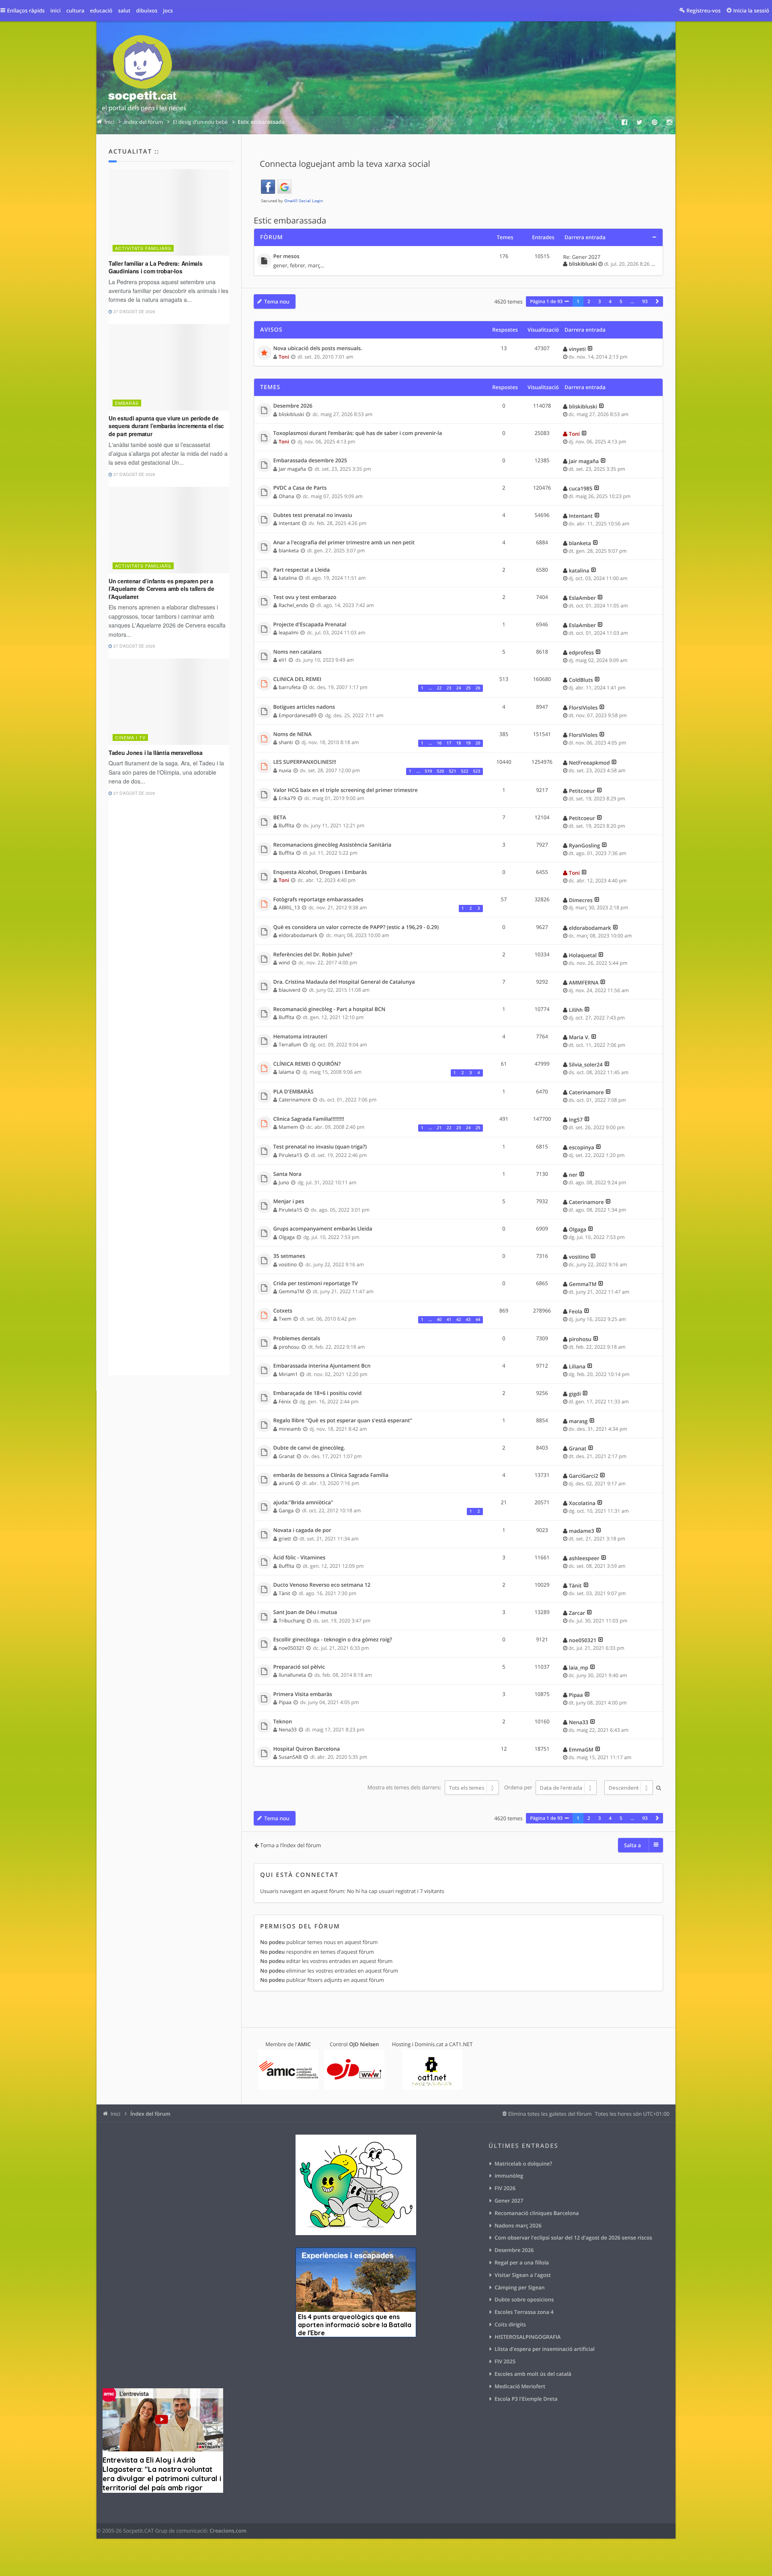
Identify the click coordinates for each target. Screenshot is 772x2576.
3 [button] (600, 301)
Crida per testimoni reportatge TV (316, 1284)
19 (468, 743)
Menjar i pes (289, 1202)
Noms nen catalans (298, 652)
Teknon (283, 1722)
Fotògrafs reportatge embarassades (318, 900)
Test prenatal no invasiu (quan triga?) (320, 1147)
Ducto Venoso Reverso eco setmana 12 (322, 1585)
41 (449, 1320)
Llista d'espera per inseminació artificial (545, 2349)
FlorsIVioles (583, 708)
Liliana (577, 1366)
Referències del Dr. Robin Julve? (313, 955)
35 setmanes (289, 1256)
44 (478, 1320)
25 (468, 688)
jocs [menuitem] (168, 10)
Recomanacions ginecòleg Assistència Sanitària (333, 845)
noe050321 (292, 1648)
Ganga (286, 1511)
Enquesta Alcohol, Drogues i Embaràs (320, 872)
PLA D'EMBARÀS (294, 1092)
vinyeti (577, 349)
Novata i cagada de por (302, 1530)
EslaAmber (582, 598)
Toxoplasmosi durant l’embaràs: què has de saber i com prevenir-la (358, 433)
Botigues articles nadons (304, 707)
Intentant (289, 523)
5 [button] (621, 301)
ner (573, 1175)
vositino (288, 1264)
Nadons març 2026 (518, 2225)
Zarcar (577, 1613)
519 (428, 771)
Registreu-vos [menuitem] (703, 10)
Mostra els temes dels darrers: (405, 1788)
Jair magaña (292, 469)
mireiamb (290, 1429)
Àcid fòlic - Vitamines (300, 1558)
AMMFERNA (584, 982)
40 (439, 1320)
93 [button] (645, 301)
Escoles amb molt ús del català (533, 2374)
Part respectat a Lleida (302, 570)
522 (464, 771)
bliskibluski (583, 264)
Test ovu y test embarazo (305, 597)
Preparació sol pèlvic (299, 1667)
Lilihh (576, 1010)
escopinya (582, 1147)
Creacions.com (228, 2531)
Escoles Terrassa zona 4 (524, 2312)
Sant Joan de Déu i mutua (305, 1612)
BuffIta (286, 826)
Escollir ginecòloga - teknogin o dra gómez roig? (333, 1640)
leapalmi (288, 633)
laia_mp (579, 1667)
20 (478, 743)
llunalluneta (292, 1675)
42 (458, 1320)
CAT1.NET (461, 2044)
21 (439, 1128)
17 (449, 743)
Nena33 (288, 1730)
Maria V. (579, 1037)
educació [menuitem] (101, 10)
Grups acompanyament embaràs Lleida (323, 1229)
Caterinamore (295, 1100)
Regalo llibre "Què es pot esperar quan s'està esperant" (343, 1421)
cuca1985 (581, 488)
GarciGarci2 (584, 1476)
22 (439, 688)
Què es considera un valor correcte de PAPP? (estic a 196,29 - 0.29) (356, 927)
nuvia (285, 770)
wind (284, 963)
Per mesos (286, 256)
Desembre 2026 (293, 406)
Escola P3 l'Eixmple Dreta (526, 2399)
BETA (280, 818)
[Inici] (144, 75)
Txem (285, 1319)
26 (478, 688)
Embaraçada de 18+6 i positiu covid (318, 1393)
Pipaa (285, 1702)
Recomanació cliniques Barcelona (537, 2213)
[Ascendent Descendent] (628, 1788)
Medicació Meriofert (520, 2386)
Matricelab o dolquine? (523, 2164)
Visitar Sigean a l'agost (523, 2275)
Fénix (285, 1402)
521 (452, 771)
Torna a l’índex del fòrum (291, 1845)
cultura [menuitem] (75, 10)
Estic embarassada (290, 221)
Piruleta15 (291, 1155)
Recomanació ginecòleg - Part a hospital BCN (330, 1009)
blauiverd (289, 990)
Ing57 (576, 1120)
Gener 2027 (509, 2201)
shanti (286, 742)
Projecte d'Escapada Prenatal (310, 625)
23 (449, 688)
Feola (576, 1311)
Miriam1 (288, 1374)
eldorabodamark (298, 935)
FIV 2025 (505, 2361)
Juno (284, 1182)
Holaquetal (583, 955)
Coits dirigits (510, 2324)
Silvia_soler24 (586, 1064)
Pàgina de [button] (546, 301)
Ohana (286, 496)
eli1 (283, 660)
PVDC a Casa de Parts (300, 488)
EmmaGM (581, 1749)
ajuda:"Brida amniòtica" (303, 1503)
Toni (284, 357)
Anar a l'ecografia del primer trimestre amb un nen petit (344, 543)
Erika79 (287, 798)
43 (468, 1320)
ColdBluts (581, 680)
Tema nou (277, 301)
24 (458, 688)
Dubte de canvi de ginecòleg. (309, 1448)
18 (458, 743)
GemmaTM (292, 1291)
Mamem (288, 1127)
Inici (115, 2114)
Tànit (284, 1593)
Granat (287, 1456)
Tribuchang (292, 1621)
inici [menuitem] (55, 10)
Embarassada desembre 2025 (310, 461)
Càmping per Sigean (520, 2287)
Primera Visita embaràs (303, 1694)
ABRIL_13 (289, 908)
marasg (578, 1421)
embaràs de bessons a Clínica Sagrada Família (331, 1475)
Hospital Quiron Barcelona (307, 1749)
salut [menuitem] (124, 10)
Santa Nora (287, 1174)
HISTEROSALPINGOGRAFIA (528, 2337)
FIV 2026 (505, 2188)
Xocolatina (582, 1503)
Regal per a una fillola (522, 2262)
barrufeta (289, 687)
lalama (286, 1072)
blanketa (289, 551)
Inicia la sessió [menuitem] (751, 10)
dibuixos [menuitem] (147, 10)
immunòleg (509, 2176)
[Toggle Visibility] (654, 237)
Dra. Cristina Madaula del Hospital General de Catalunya (344, 982)
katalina (288, 578)
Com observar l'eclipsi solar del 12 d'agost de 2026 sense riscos (573, 2238)
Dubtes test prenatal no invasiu (313, 515)
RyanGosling (584, 845)
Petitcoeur (582, 791)
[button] (657, 301)
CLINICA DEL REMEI (298, 679)
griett (285, 1539)
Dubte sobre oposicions (524, 2299)
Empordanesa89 (298, 715)
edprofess (581, 652)
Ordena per (519, 1788)
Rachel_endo (293, 605)
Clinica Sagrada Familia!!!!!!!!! (309, 1119)
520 (440, 771)
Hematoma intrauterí (300, 1037)
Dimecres (581, 900)
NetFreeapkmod (589, 763)
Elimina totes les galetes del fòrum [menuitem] (550, 2114)
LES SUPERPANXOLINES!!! (305, 762)
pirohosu (289, 1347)
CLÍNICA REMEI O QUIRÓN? (307, 1064)
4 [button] (610, 301)
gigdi (575, 1394)
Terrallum (290, 1045)
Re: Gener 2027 (582, 257)
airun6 (286, 1483)
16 (439, 743)
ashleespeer (584, 1558)
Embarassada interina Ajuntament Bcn (322, 1366)
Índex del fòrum (150, 2114)
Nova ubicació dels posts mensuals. (318, 349)
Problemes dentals (297, 1339)
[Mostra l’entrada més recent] (590, 349)
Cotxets (283, 1311)
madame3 (582, 1531)
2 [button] (589, 301)
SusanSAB (290, 1757)
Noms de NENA (293, 734)
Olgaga (287, 1237)
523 (476, 771)
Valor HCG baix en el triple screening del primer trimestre (346, 790)
